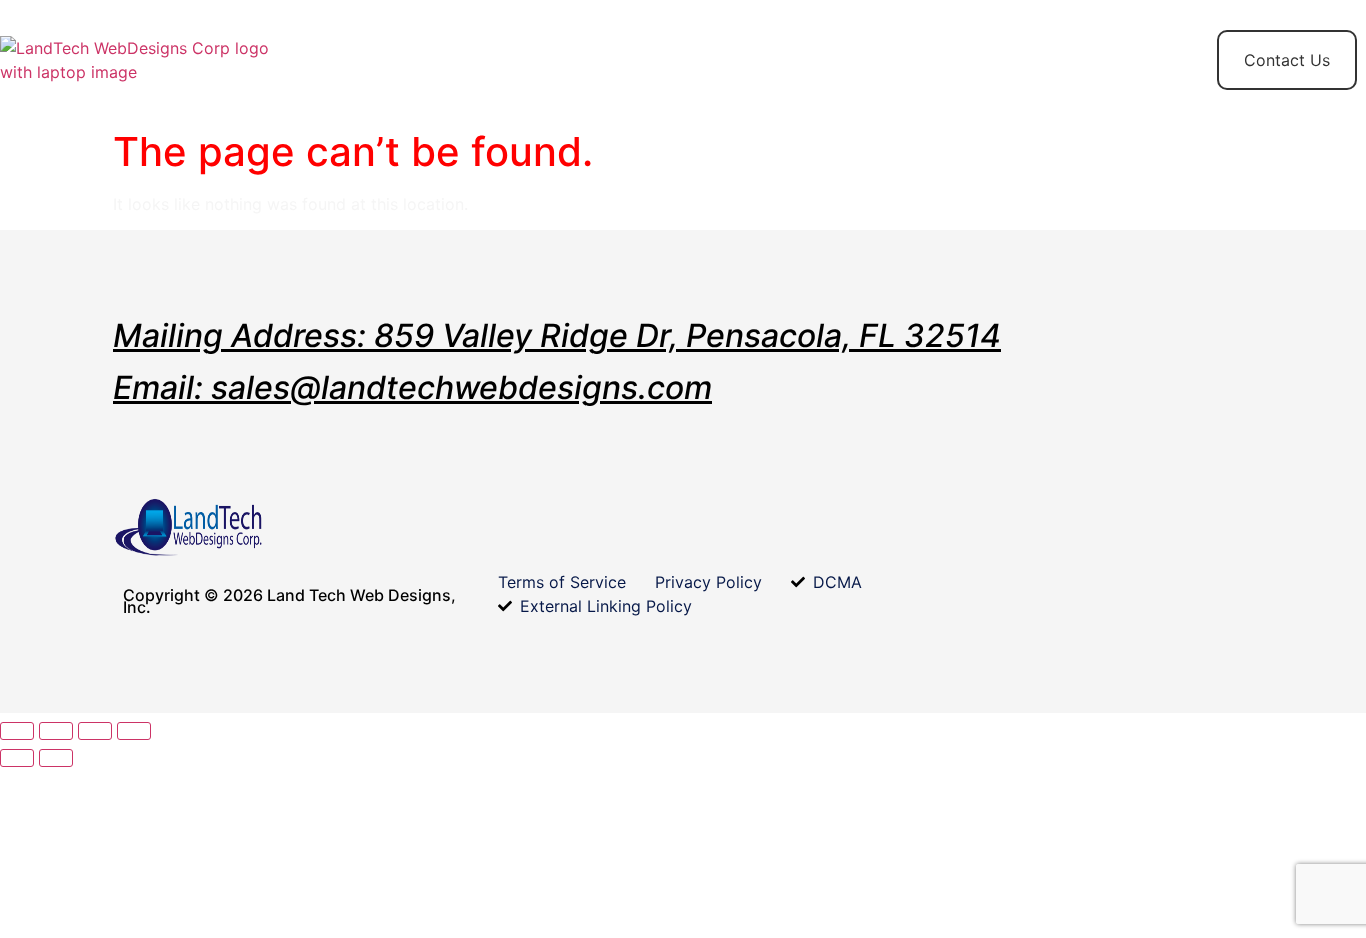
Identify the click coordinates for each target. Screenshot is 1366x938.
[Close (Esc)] (134, 731)
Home (345, 48)
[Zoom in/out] (17, 731)
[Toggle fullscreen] (56, 731)
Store (438, 48)
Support (879, 48)
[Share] (95, 731)
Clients (772, 48)
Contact (665, 48)
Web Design (547, 60)
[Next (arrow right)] (56, 758)
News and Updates (1021, 60)
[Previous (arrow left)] (17, 758)
